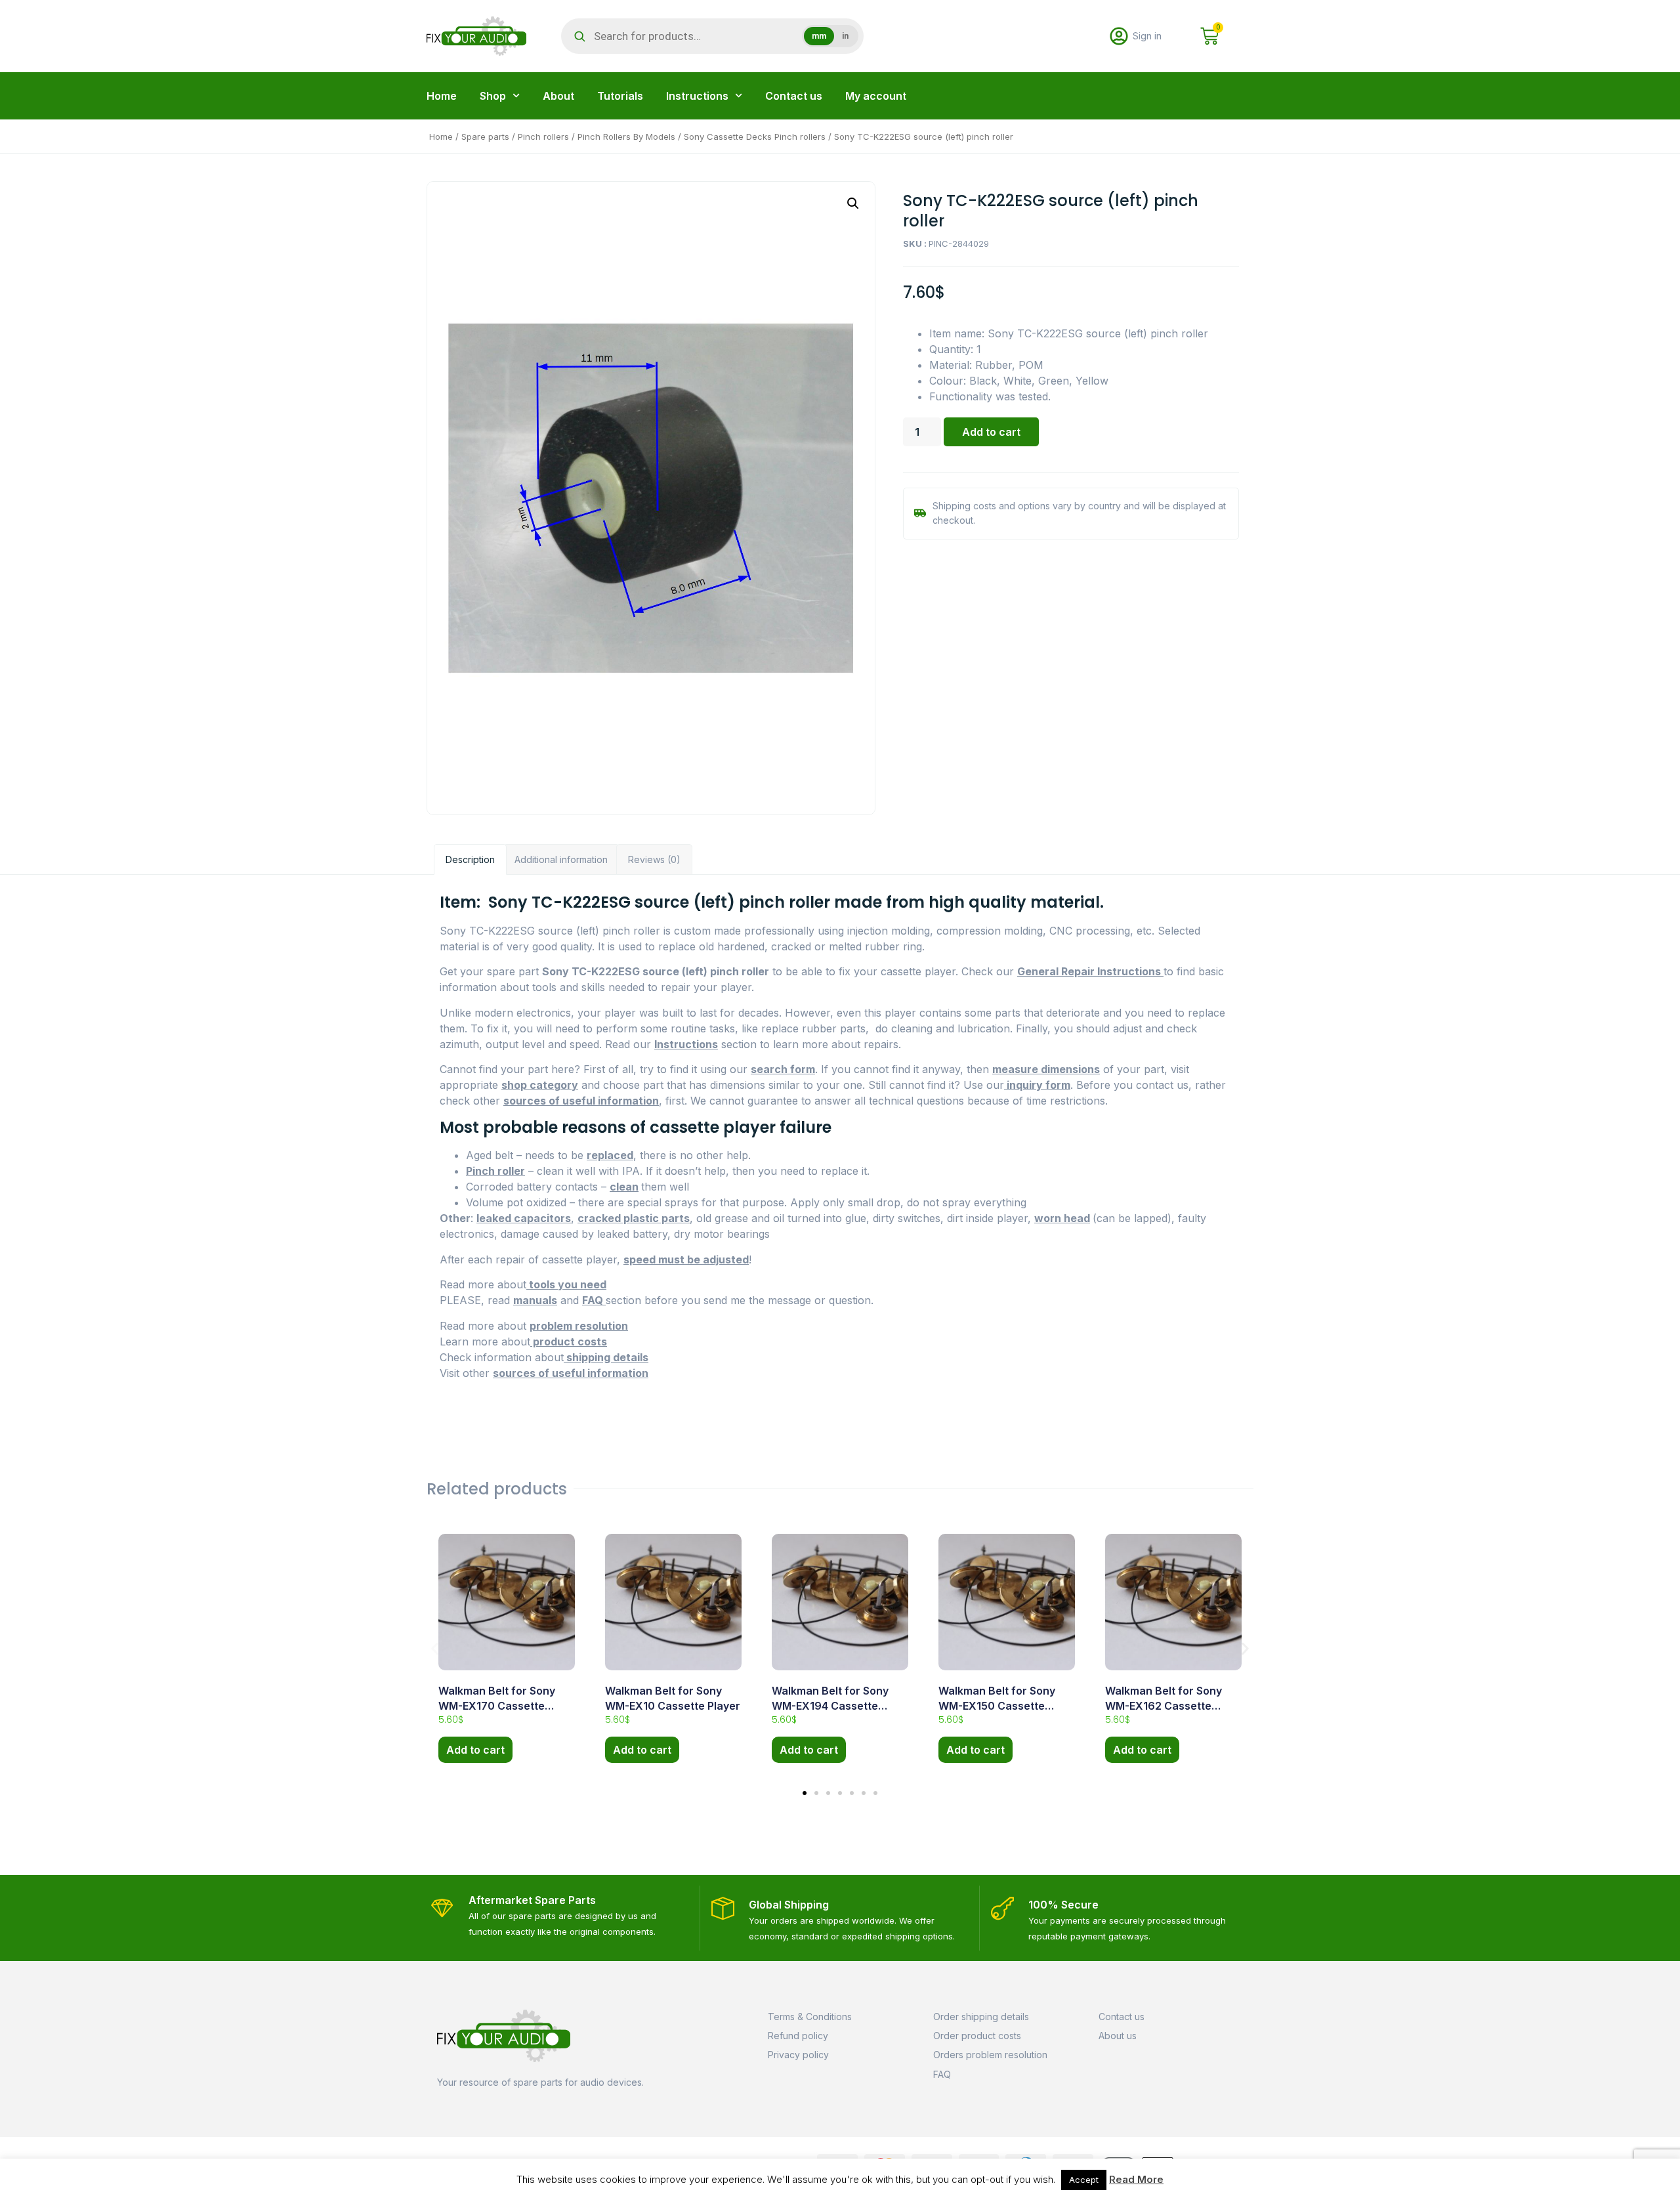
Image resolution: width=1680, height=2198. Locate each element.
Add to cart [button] (475, 1750)
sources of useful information (581, 1101)
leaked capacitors (524, 1218)
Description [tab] (470, 859)
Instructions (697, 96)
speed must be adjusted (686, 1259)
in (845, 36)
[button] (853, 203)
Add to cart (991, 432)
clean (624, 1187)
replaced (610, 1155)
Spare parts (485, 137)
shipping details (606, 1357)
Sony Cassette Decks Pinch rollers (755, 137)
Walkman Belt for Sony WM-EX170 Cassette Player (497, 1705)
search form (783, 1069)
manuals (535, 1300)
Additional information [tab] (561, 859)
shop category (540, 1085)
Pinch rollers (543, 137)
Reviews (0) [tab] (654, 859)
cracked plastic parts (634, 1218)
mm (819, 36)
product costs (569, 1342)
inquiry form (1037, 1085)
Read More (1136, 2179)
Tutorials (620, 96)
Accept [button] (1084, 2180)
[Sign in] (1119, 36)
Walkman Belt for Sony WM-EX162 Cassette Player (1164, 1705)
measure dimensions (1046, 1069)
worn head (1062, 1218)
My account (876, 96)
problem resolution (579, 1326)
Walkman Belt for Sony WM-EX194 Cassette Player (830, 1705)
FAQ (594, 1300)
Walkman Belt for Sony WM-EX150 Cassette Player (997, 1705)
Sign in (1147, 36)
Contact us (794, 96)
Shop (493, 96)
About (558, 96)
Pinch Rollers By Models (626, 137)
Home (442, 96)
